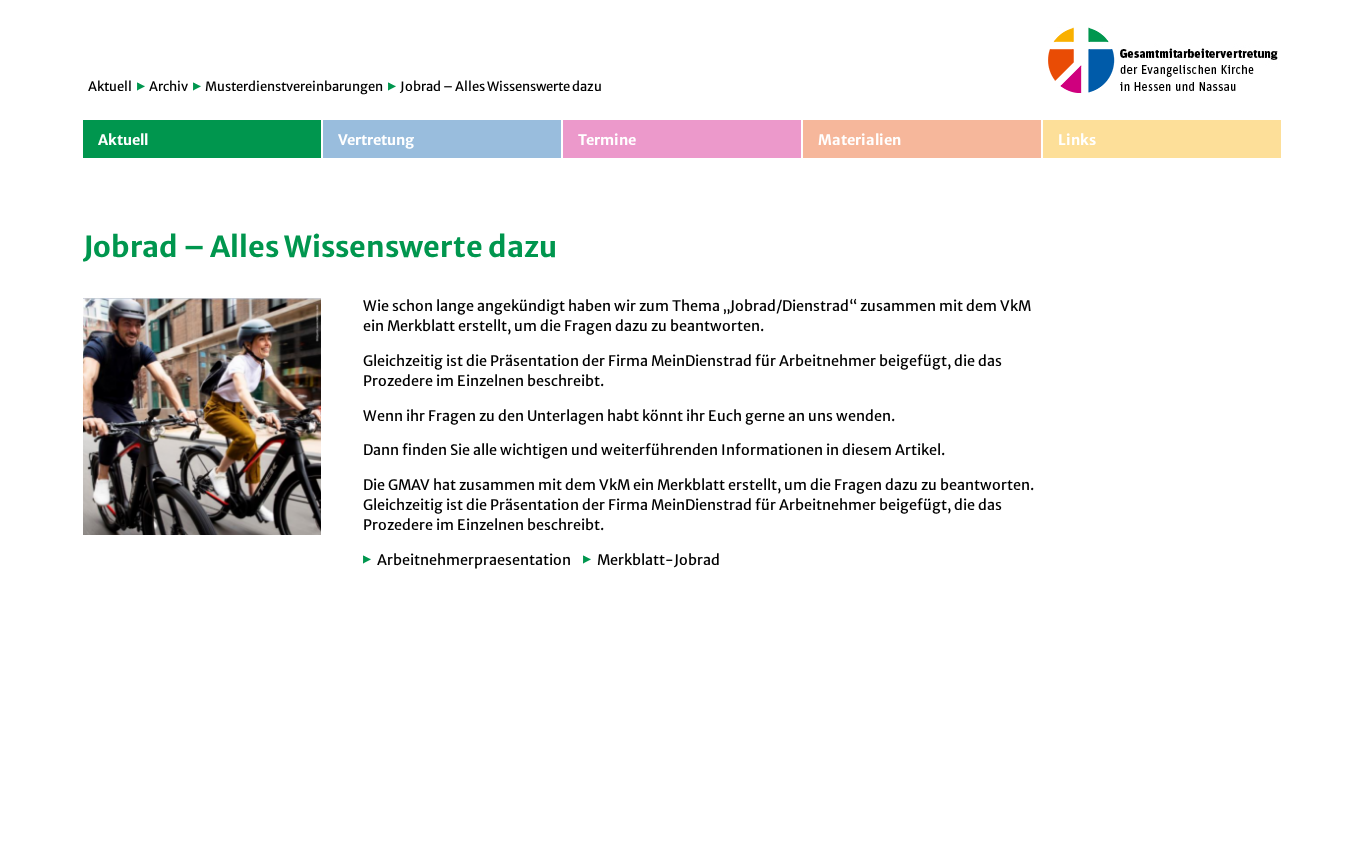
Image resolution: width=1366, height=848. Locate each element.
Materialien (859, 140)
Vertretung (376, 140)
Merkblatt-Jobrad (658, 560)
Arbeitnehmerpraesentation (474, 560)
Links (1077, 140)
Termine (607, 140)
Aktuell (110, 86)
